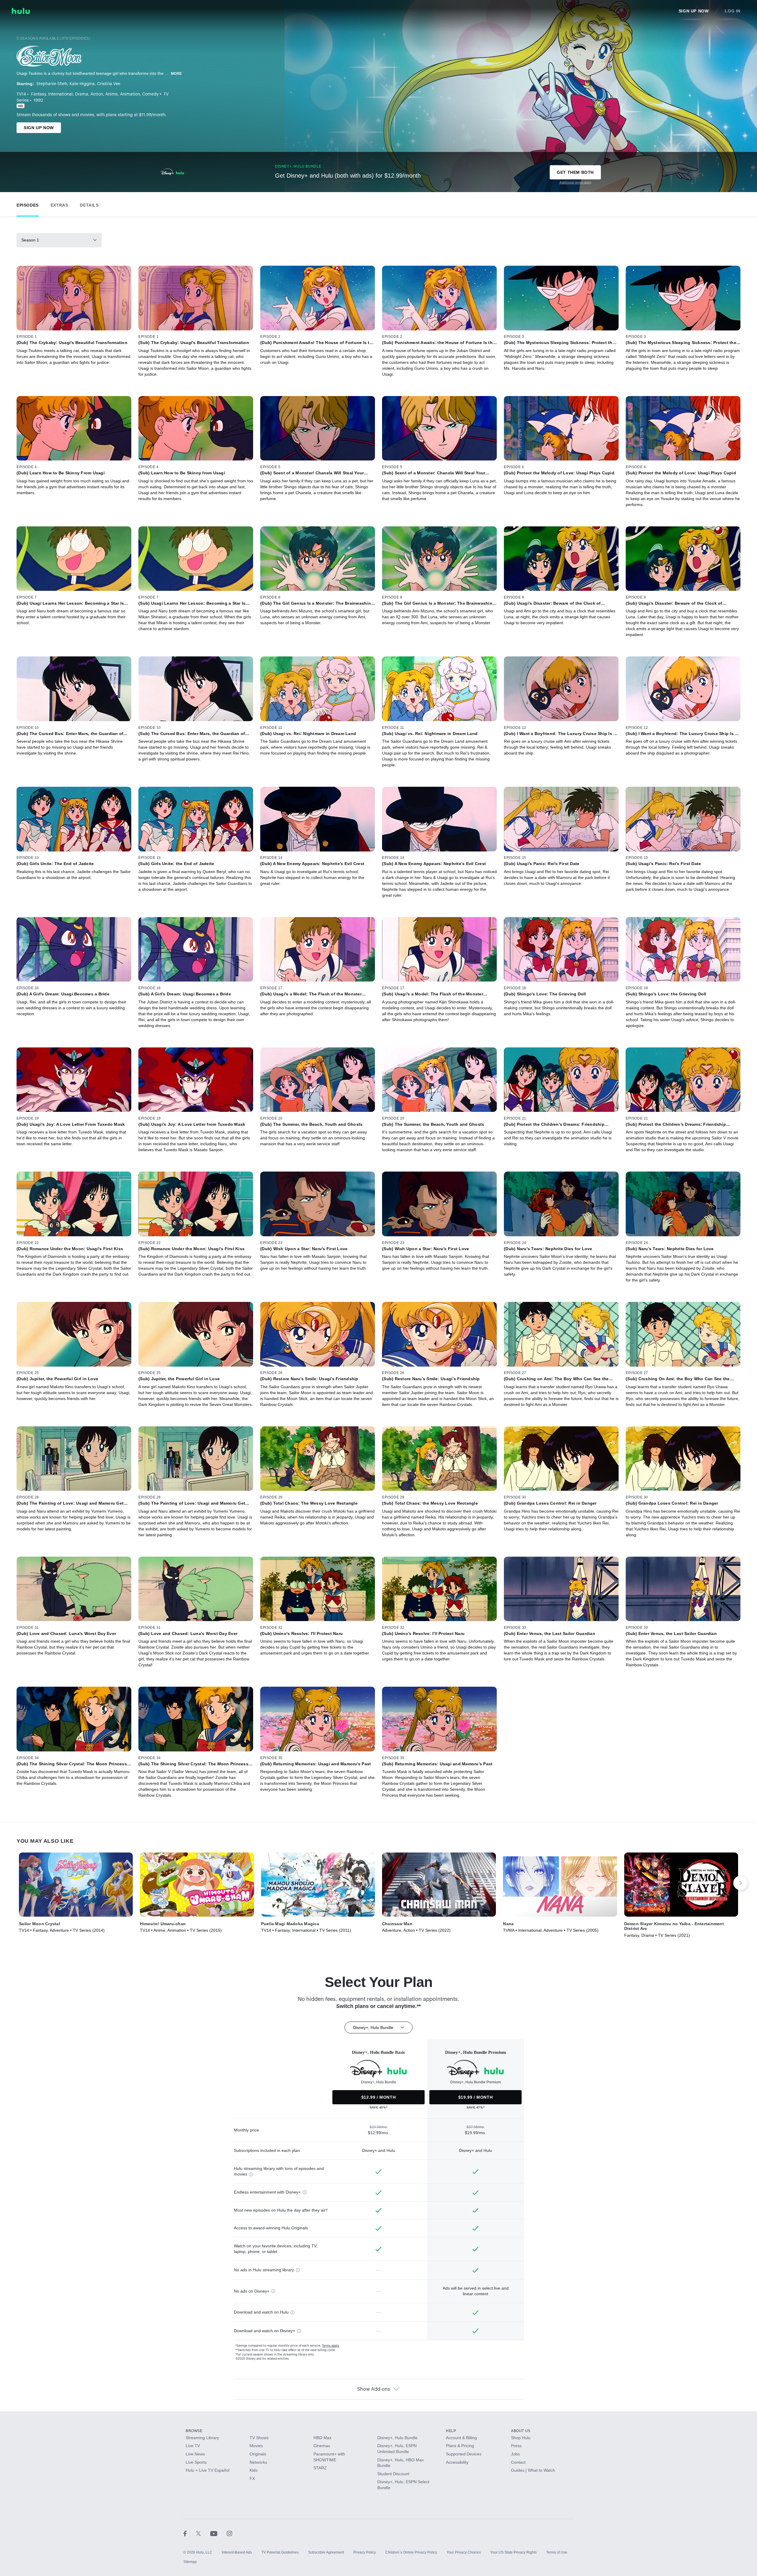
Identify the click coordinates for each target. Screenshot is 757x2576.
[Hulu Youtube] (219, 2533)
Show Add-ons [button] (374, 2389)
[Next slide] (740, 1883)
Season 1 (30, 240)
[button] (28, 204)
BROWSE (194, 2431)
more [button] (177, 74)
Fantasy (38, 94)
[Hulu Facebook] (190, 2533)
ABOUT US (521, 2431)
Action (97, 94)
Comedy (150, 94)
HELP (451, 2431)
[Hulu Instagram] (229, 2533)
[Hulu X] (203, 2533)
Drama (82, 94)
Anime (111, 94)
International (60, 94)
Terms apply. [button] (331, 2346)
